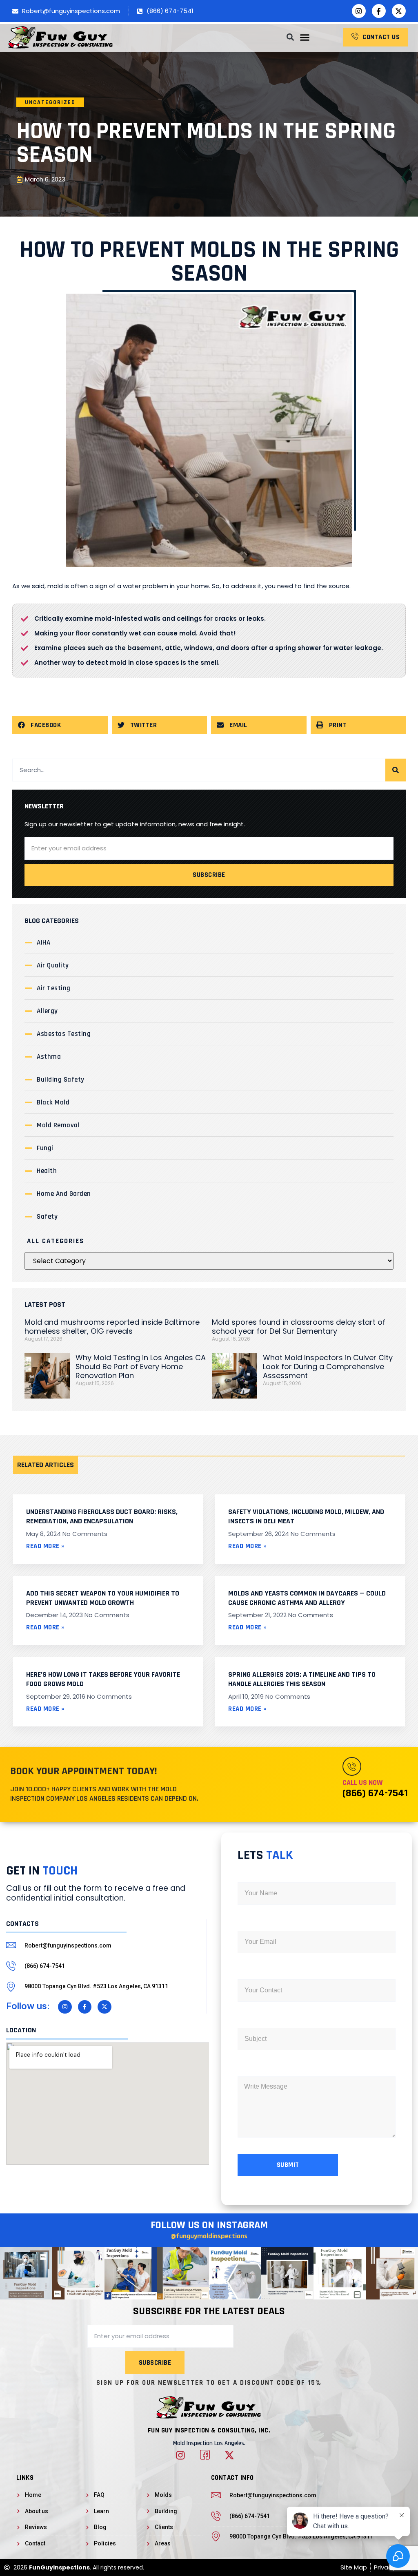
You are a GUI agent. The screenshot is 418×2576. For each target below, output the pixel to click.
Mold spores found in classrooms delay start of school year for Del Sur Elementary (299, 1327)
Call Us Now (362, 1783)
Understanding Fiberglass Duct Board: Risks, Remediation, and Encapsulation (102, 1516)
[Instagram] (359, 11)
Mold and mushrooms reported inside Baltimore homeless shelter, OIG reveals (112, 1327)
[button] (305, 37)
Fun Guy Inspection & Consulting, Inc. (209, 2430)
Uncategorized (50, 102)
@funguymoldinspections (209, 2236)
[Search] (396, 770)
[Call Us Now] (352, 1766)
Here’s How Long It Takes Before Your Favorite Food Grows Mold (103, 1679)
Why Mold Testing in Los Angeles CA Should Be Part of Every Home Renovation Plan (141, 1367)
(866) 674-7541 (375, 1793)
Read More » (46, 1546)
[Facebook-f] (379, 11)
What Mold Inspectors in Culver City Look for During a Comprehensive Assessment (328, 1367)
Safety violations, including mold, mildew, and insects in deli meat (306, 1516)
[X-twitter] (399, 11)
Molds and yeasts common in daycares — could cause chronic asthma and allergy (307, 1598)
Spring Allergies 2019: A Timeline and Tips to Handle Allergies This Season (302, 1679)
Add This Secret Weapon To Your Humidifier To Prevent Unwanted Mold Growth (103, 1598)
